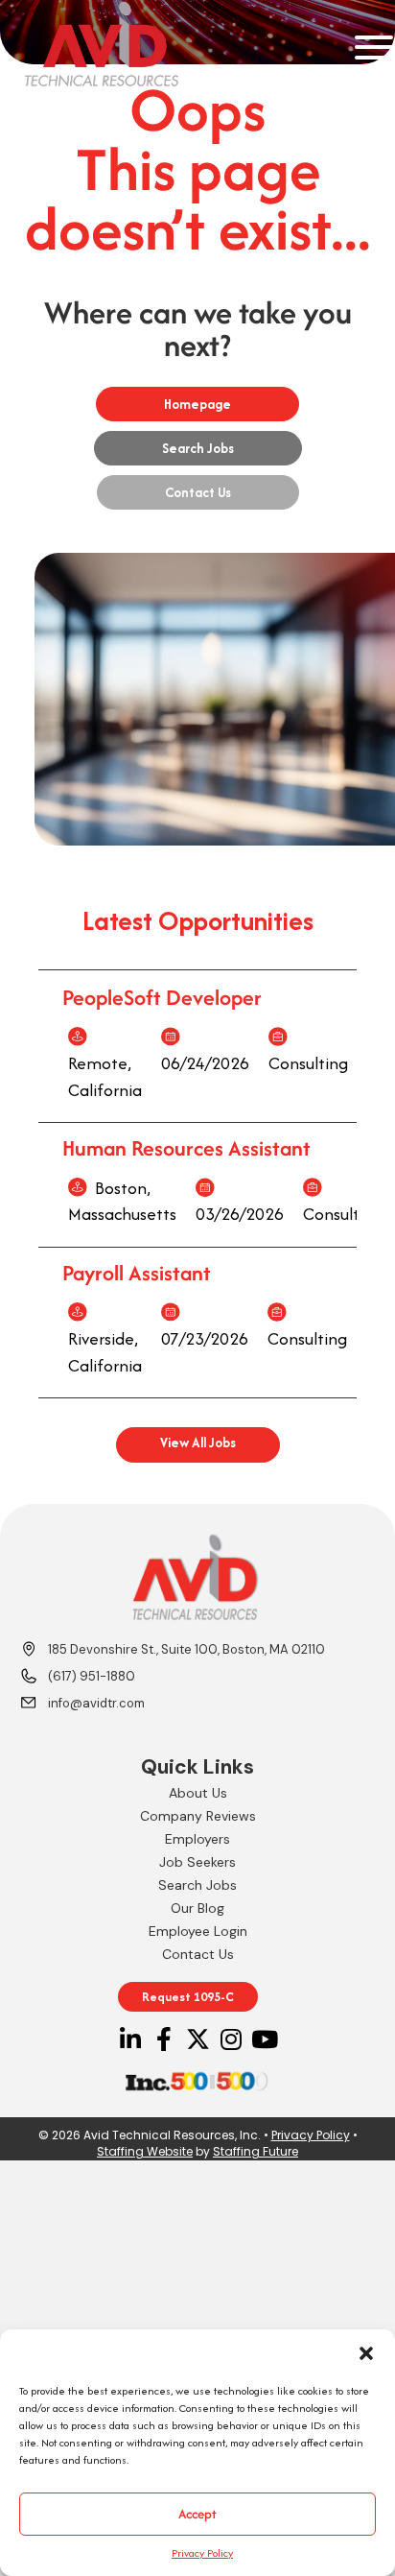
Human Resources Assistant (186, 1148)
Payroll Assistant (137, 1273)
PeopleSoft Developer (162, 997)
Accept (197, 2514)
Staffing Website (145, 2151)
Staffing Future (256, 2151)
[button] (366, 2353)
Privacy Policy (202, 2553)
